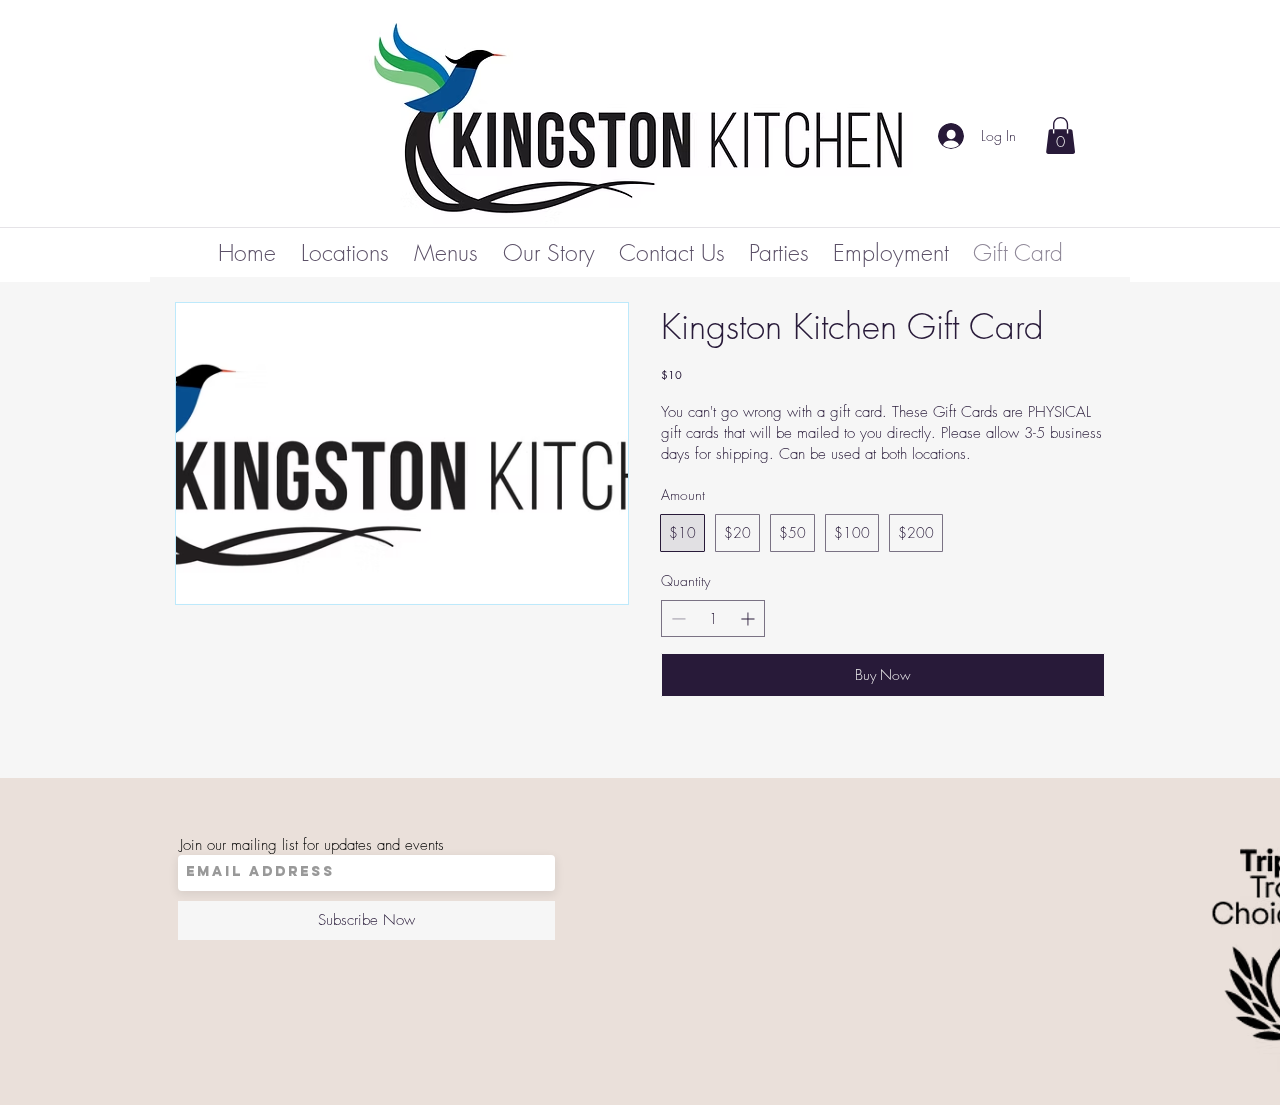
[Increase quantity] (749, 618)
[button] (1060, 135)
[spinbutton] (713, 618)
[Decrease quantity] (676, 618)
